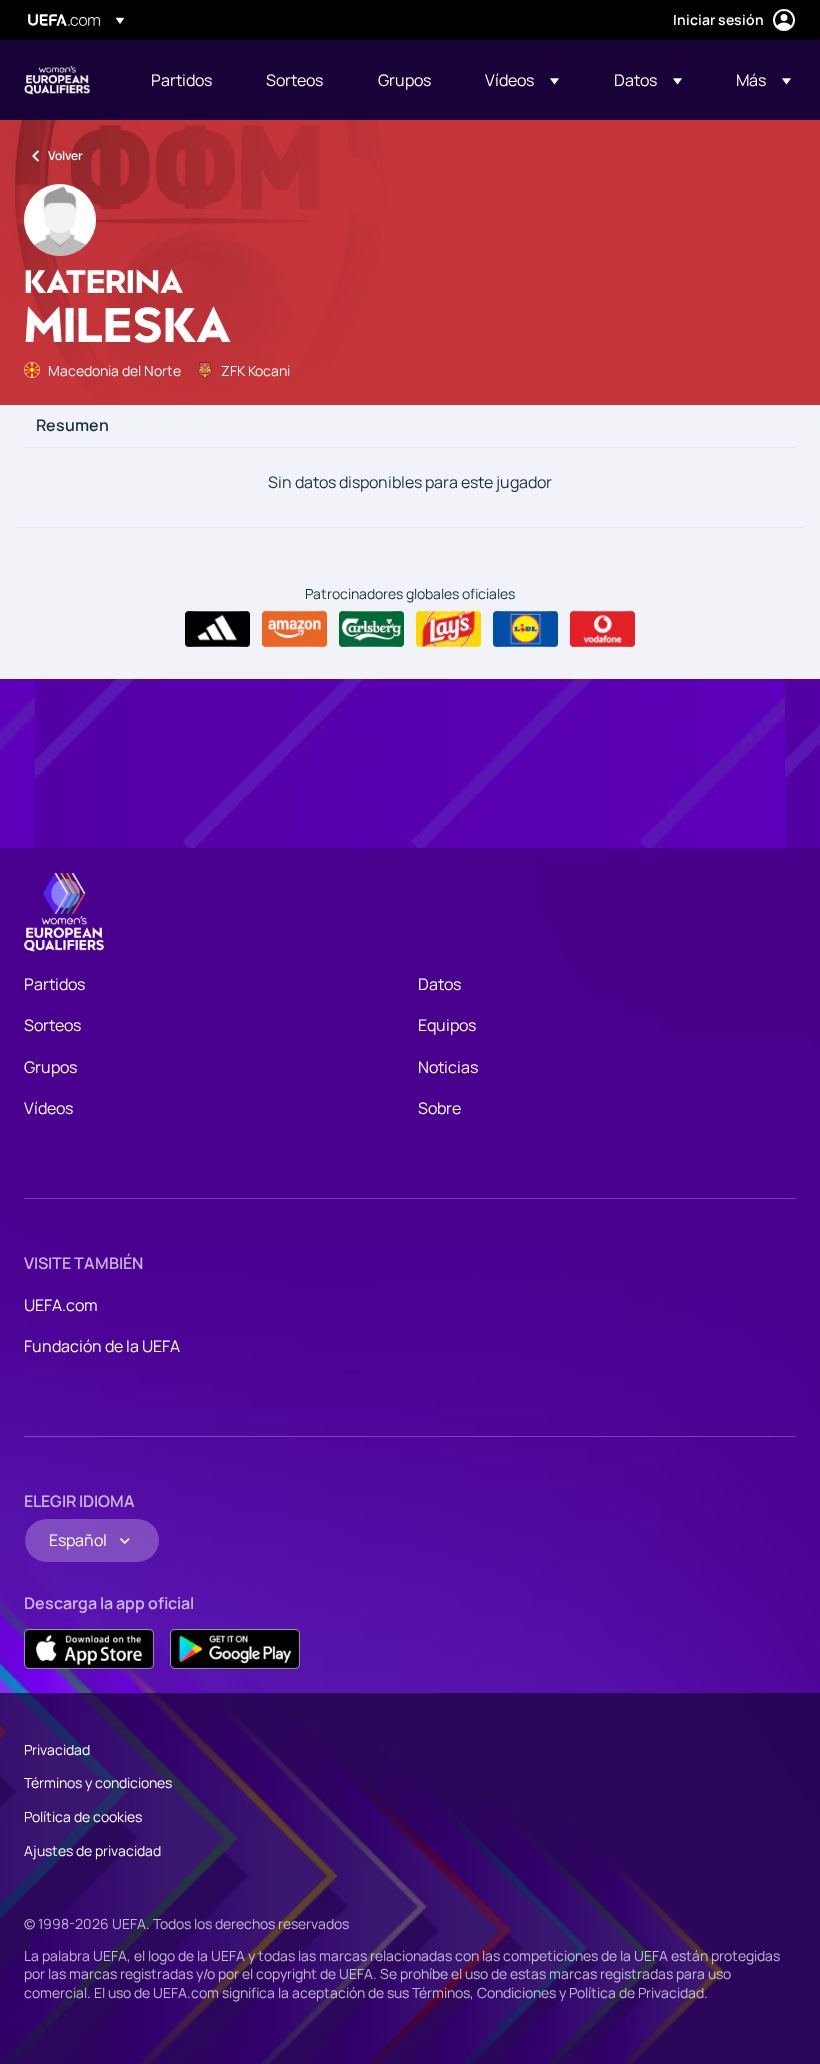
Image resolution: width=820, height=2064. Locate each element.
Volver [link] (65, 155)
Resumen (72, 426)
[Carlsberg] (371, 629)
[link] (181, 80)
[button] (522, 80)
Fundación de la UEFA (102, 1346)
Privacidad (57, 1749)
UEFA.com (61, 1305)
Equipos (447, 1025)
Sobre (439, 1108)
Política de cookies (83, 1816)
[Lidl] (525, 629)
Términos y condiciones (98, 1782)
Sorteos (52, 1025)
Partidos (54, 984)
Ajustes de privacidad (92, 1850)
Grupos (50, 1067)
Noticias (448, 1067)
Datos (439, 984)
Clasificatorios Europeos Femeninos (57, 80)
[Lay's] (448, 629)
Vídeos (48, 1108)
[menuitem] (183, 80)
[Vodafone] (602, 629)
